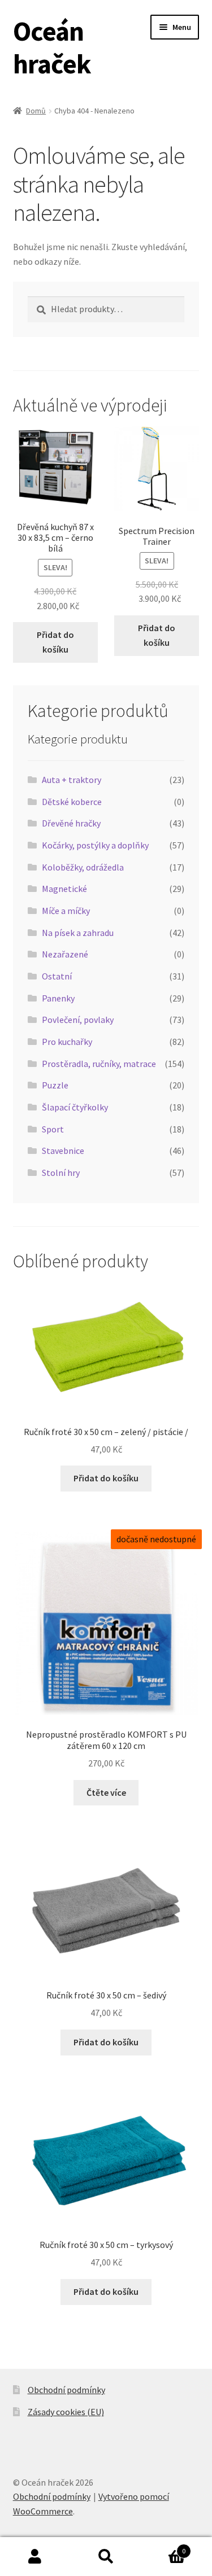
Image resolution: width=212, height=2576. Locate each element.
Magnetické (64, 889)
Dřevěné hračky (71, 823)
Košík (163, 2547)
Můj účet (35, 2557)
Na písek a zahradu (78, 933)
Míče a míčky (66, 911)
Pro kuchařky (67, 1042)
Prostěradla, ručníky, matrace (99, 1064)
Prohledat (106, 2557)
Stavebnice (63, 1151)
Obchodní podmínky (66, 2390)
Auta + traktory (72, 780)
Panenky (58, 998)
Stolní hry (61, 1173)
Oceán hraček (52, 47)
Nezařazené (65, 954)
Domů (36, 111)
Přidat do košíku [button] (55, 642)
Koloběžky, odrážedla (83, 867)
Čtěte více (106, 1792)
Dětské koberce (72, 802)
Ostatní (57, 976)
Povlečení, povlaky (78, 1020)
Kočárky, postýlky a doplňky (95, 845)
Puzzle (55, 1085)
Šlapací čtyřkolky (75, 1107)
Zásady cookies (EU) (66, 2412)
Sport (53, 1129)
